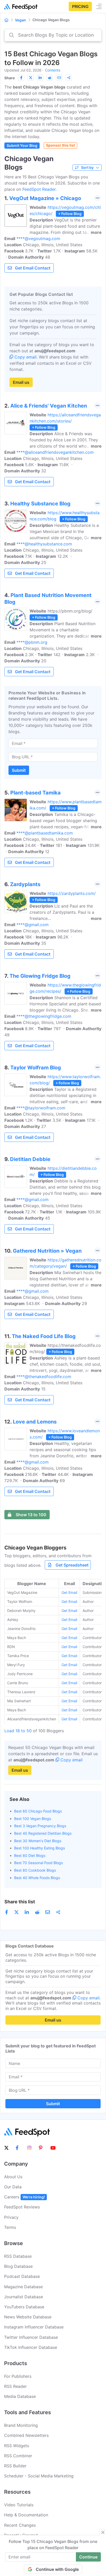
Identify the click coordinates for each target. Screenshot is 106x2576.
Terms (10, 2227)
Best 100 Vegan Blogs (33, 1819)
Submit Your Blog (22, 145)
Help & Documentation (26, 2515)
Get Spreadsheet (72, 1565)
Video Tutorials (19, 2505)
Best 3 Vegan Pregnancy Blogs (40, 1826)
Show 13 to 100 (31, 1515)
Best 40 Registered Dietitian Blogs (43, 1833)
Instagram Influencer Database (34, 2327)
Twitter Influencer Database (31, 2337)
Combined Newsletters (26, 2435)
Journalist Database (24, 2297)
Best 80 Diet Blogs (30, 1855)
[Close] (103, 2532)
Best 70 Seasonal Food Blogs (38, 1863)
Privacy (11, 2217)
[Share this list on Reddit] (50, 78)
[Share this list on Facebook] (21, 78)
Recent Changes (20, 2525)
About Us (13, 2177)
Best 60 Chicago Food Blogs (38, 1811)
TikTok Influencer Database (31, 2347)
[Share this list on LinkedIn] (40, 78)
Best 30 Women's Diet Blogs (38, 1841)
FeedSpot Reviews (22, 2207)
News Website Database (28, 2317)
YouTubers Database (24, 2307)
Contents (53, 70)
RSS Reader (15, 2386)
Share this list (20, 1902)
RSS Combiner (18, 2456)
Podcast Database (22, 2276)
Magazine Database (23, 2287)
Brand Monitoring (21, 2425)
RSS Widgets (17, 2446)
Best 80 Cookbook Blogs (35, 1870)
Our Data (13, 2187)
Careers (24, 2197)
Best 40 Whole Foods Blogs (37, 1878)
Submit (19, 770)
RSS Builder (15, 2466)
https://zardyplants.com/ (72, 893)
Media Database (20, 2396)
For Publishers (18, 2376)
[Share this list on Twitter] (31, 78)
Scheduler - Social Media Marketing (39, 2476)
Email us (21, 382)
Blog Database (18, 2266)
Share (10, 78)
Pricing (80, 6)
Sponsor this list (60, 145)
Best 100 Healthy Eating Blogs (39, 1848)
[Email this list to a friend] (59, 78)
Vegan (20, 20)
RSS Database (18, 2256)
